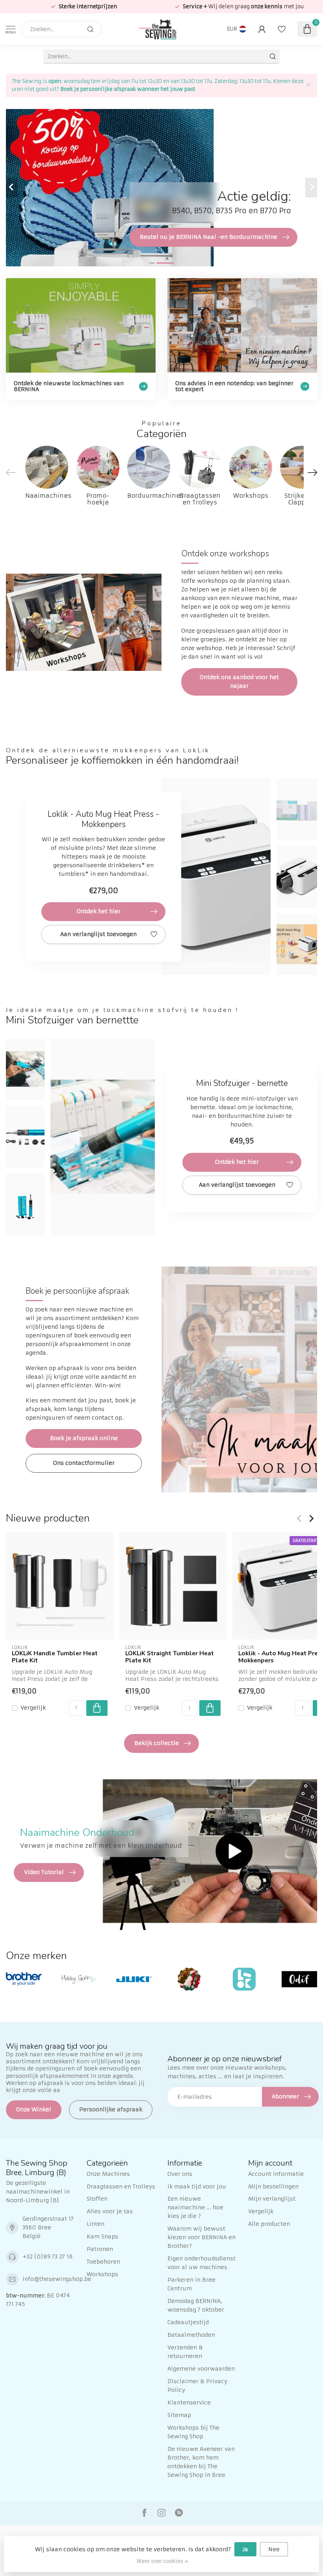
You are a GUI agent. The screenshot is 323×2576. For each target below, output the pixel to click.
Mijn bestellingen (273, 2186)
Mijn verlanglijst (272, 2199)
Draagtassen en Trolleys (121, 2186)
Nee (274, 2549)
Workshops (102, 2274)
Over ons (180, 2174)
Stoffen (97, 2199)
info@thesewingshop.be (57, 2279)
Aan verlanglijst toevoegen (98, 934)
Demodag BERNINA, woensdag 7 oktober (196, 2305)
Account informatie (276, 2174)
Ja (245, 2549)
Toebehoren (103, 2262)
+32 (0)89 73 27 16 (47, 2257)
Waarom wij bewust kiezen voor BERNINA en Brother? (201, 2237)
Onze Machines (108, 2174)
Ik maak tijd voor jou (197, 2186)
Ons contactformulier (84, 1463)
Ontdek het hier (99, 911)
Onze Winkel (34, 2109)
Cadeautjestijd (188, 2322)
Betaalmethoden (191, 2335)
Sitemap (179, 2415)
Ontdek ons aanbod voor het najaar (239, 681)
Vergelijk (33, 1708)
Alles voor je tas (110, 2211)
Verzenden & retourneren (185, 2352)
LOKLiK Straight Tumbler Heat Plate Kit (170, 1657)
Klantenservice (189, 2402)
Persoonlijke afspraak (111, 2109)
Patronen (100, 2249)
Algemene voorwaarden (201, 2369)
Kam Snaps (102, 2236)
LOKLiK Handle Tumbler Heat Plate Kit (55, 1657)
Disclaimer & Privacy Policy (197, 2386)
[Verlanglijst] (282, 29)
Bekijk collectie (157, 1743)
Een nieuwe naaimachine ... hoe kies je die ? (195, 2207)
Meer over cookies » (162, 2561)
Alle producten (269, 2224)
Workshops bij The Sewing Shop (193, 2432)
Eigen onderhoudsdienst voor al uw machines (201, 2263)
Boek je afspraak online (84, 1438)
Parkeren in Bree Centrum (191, 2284)
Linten (96, 2224)
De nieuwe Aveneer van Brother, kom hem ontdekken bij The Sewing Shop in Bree (201, 2462)
